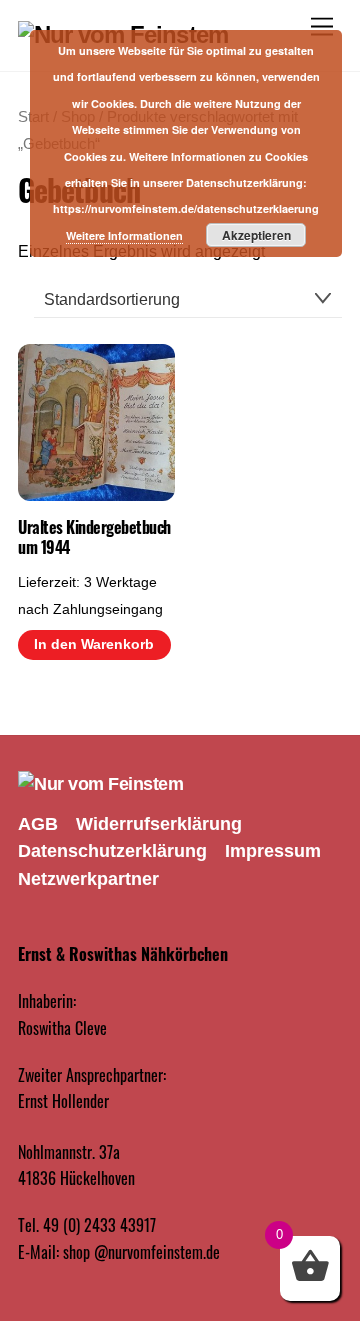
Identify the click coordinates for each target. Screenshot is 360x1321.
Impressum (273, 851)
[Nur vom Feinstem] (100, 784)
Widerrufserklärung (159, 824)
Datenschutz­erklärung (112, 851)
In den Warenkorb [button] (94, 644)
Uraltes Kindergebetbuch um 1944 (94, 538)
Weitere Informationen (124, 235)
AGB (38, 824)
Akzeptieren (256, 235)
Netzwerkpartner (88, 879)
